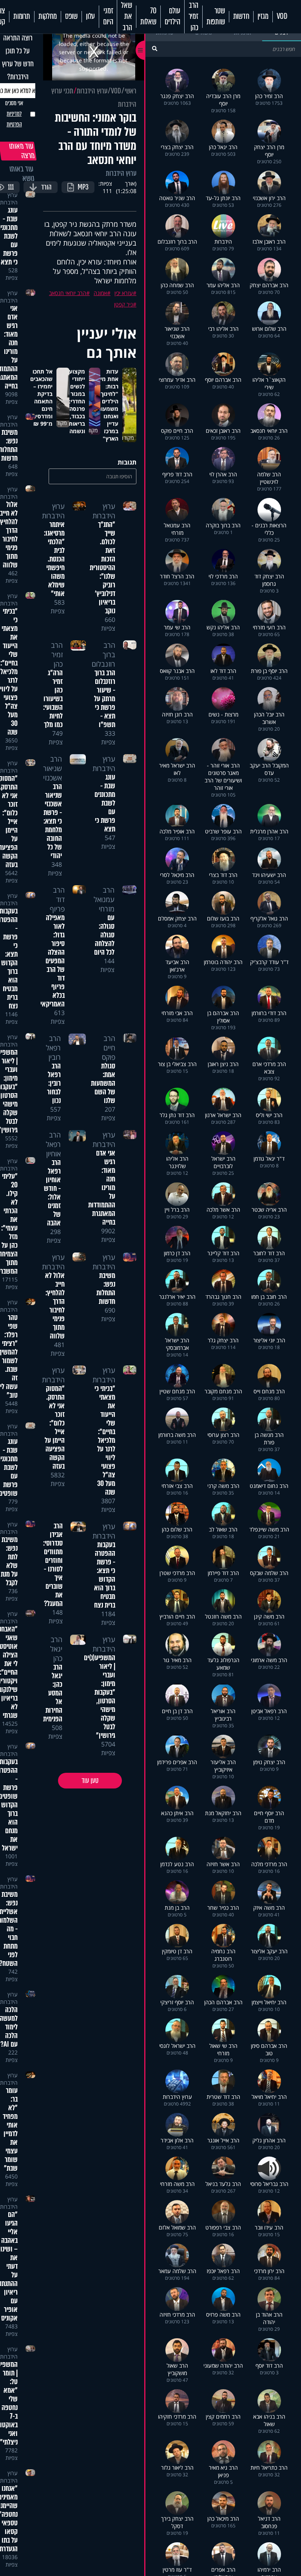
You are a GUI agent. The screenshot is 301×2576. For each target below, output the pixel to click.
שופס (71, 16)
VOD (282, 16)
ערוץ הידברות (92, 91)
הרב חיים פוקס (109, 1048)
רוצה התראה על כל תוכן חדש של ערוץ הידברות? (18, 57)
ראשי (131, 91)
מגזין (263, 16)
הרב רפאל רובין (53, 1048)
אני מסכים (14, 114)
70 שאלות (148, 16)
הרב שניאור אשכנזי (53, 768)
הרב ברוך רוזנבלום (103, 654)
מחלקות (48, 16)
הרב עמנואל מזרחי (104, 899)
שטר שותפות (216, 16)
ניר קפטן (123, 304)
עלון (90, 16)
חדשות (241, 16)
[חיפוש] (155, 48)
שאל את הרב (126, 17)
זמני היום (108, 16)
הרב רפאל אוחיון (53, 1144)
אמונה (100, 293)
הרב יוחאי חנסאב (68, 293)
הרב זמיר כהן (193, 17)
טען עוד (90, 1781)
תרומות (22, 16)
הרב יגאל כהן (56, 1649)
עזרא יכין (124, 293)
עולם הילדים (172, 16)
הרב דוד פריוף (57, 899)
